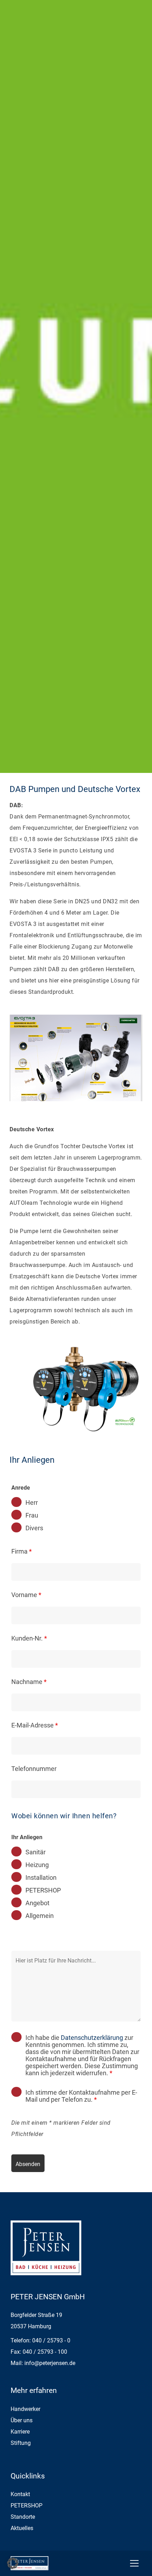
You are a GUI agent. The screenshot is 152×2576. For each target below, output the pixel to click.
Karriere (20, 2432)
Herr (32, 1503)
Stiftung (21, 2443)
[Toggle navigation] (134, 2563)
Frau (32, 1515)
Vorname (26, 1595)
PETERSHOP (43, 1890)
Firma (22, 1551)
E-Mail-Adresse (35, 1725)
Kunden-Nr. (29, 1638)
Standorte (23, 2517)
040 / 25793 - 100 (45, 2352)
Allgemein (40, 1916)
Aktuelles (22, 2528)
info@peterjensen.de (50, 2363)
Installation (41, 1878)
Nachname (29, 1682)
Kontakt (20, 2494)
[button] (13, 2563)
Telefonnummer (34, 1769)
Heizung (37, 1865)
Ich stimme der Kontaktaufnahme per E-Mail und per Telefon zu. (81, 2096)
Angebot (37, 1903)
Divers (34, 1528)
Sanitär (36, 1852)
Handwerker (25, 2409)
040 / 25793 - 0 (51, 2340)
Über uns (22, 2420)
